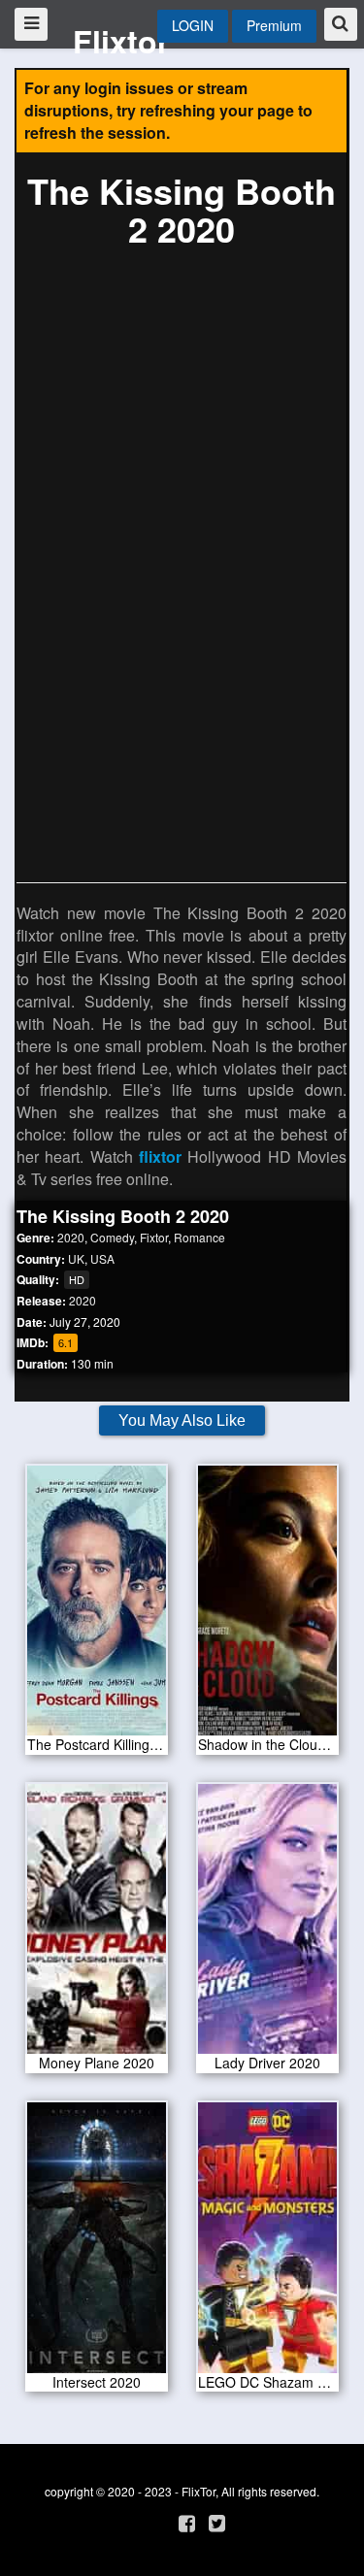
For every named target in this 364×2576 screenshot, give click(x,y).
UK (76, 1258)
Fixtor (154, 1237)
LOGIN (193, 25)
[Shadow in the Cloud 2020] (268, 1606)
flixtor (160, 1156)
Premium (274, 25)
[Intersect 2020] (97, 2244)
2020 (71, 1237)
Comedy (112, 1237)
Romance (199, 1237)
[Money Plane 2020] (97, 1926)
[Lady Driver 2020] (268, 1926)
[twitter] (217, 2522)
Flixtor (121, 41)
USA (102, 1258)
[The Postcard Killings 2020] (97, 1606)
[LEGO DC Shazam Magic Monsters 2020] (268, 2244)
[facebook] (187, 2522)
